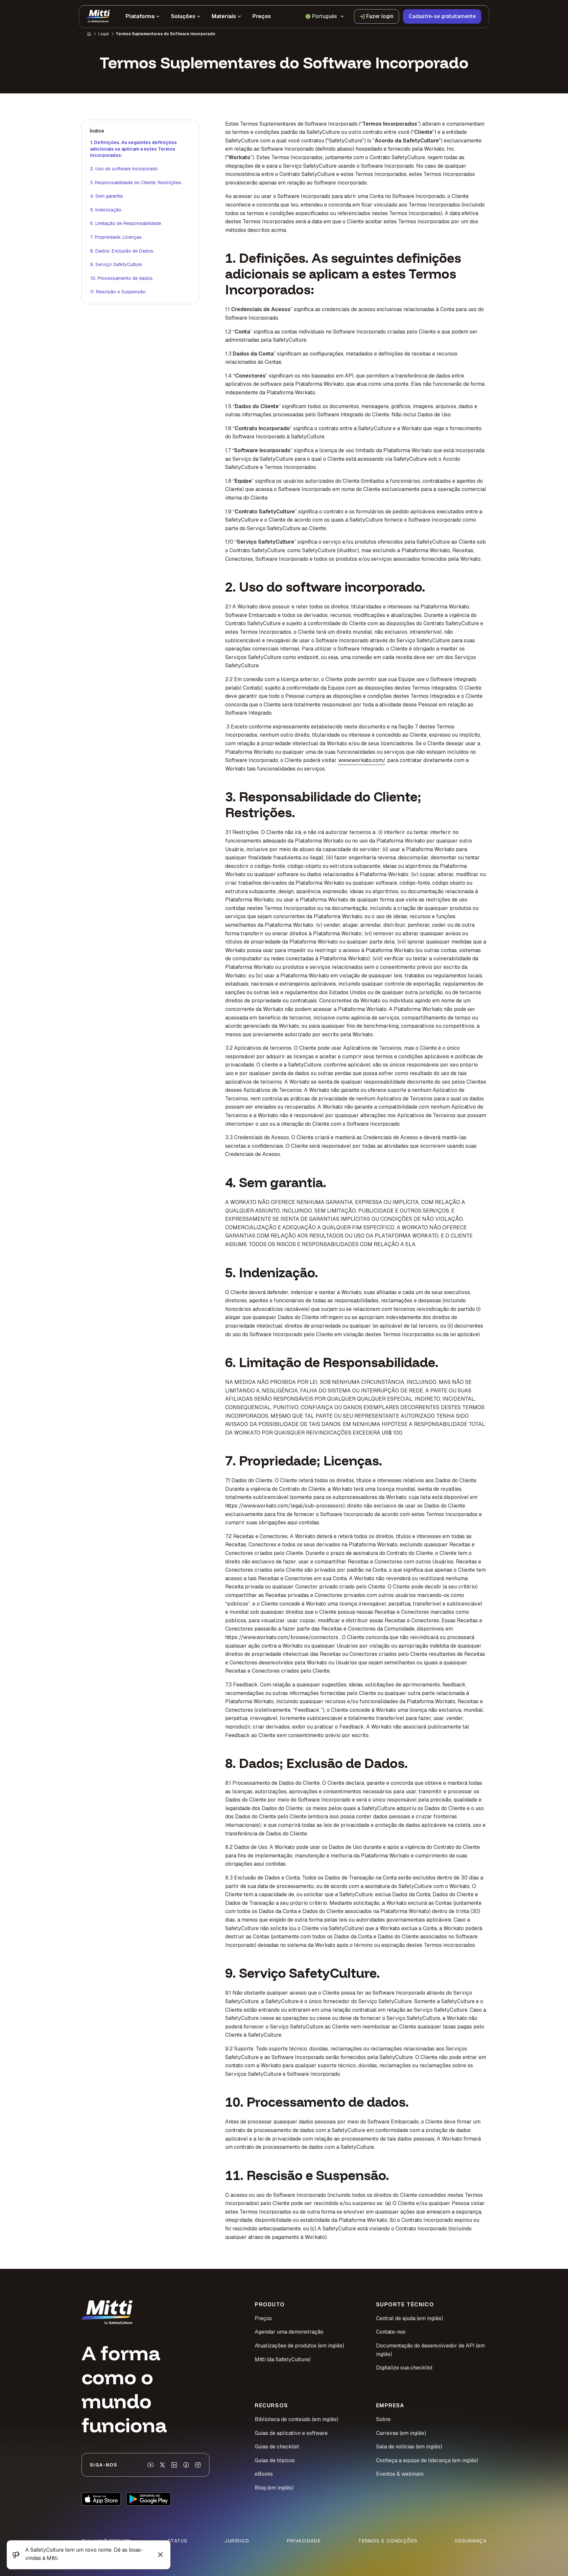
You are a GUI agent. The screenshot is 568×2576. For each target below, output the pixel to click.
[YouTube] (151, 2465)
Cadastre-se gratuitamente (442, 16)
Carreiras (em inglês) (401, 2433)
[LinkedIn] (174, 2465)
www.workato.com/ (362, 760)
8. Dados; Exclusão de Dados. (122, 251)
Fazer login (380, 16)
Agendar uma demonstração (289, 2332)
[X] (162, 2465)
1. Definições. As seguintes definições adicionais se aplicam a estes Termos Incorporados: (133, 149)
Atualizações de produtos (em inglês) (299, 2346)
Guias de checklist (277, 2447)
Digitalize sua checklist (404, 2368)
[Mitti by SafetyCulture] (98, 16)
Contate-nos (391, 2332)
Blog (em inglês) (274, 2488)
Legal (104, 34)
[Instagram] (198, 2465)
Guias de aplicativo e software (291, 2433)
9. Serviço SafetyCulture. (116, 264)
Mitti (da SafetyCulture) (283, 2359)
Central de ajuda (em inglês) (410, 2318)
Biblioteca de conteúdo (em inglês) (296, 2419)
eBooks (264, 2474)
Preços (263, 2318)
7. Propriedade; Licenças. (116, 237)
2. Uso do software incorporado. (124, 169)
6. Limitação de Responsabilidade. (126, 223)
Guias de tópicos (275, 2460)
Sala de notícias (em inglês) (409, 2447)
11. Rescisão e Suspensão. (118, 292)
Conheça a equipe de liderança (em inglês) (427, 2460)
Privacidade (304, 2541)
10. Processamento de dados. (122, 278)
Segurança (471, 2541)
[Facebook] (186, 2465)
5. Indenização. (106, 210)
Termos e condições (388, 2541)
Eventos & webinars (400, 2474)
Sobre (383, 2419)
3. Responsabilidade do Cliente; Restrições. (136, 183)
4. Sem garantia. (107, 196)
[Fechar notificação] (160, 2555)
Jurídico (237, 2541)
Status (178, 2541)
